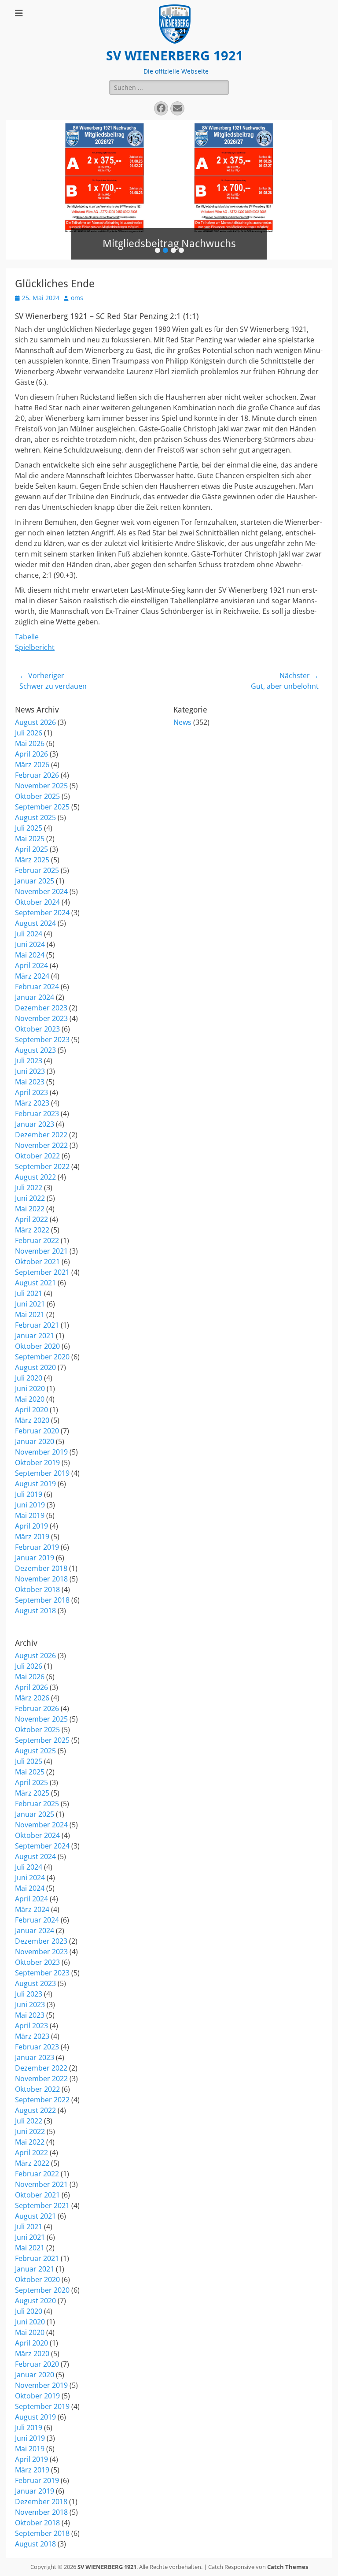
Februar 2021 (37, 1325)
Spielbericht (35, 647)
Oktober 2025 (37, 796)
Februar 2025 (37, 870)
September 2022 (42, 1166)
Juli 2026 (29, 733)
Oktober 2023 (37, 1029)
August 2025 (35, 817)
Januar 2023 (35, 1124)
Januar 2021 (35, 1336)
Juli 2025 (29, 828)
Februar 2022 (37, 1240)
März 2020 (32, 1420)
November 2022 (41, 1145)
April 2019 (31, 1526)
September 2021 (42, 1272)
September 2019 (42, 1473)
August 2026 (35, 722)
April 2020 (31, 1410)
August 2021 (35, 1283)
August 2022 (35, 1177)
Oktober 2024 (37, 902)
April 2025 (31, 849)
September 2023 (42, 1039)
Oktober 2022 (37, 1156)
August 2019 (35, 1484)
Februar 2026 (37, 775)
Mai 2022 (30, 1209)
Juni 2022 (30, 1198)
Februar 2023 (37, 1114)
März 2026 (32, 765)
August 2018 (35, 1611)
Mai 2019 (30, 1515)
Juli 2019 (29, 1494)
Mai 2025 (30, 839)
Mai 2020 (30, 1399)
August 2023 (35, 1050)
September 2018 (42, 1600)
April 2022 (31, 1219)
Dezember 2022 (41, 1135)
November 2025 (41, 786)
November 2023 (41, 1018)
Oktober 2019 (37, 1462)
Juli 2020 (29, 1378)
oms (77, 298)
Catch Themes (288, 2567)
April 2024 (31, 965)
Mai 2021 (30, 1314)
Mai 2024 (30, 955)
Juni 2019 (30, 1505)
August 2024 (35, 923)
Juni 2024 (30, 944)
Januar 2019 (35, 1558)
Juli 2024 (29, 934)
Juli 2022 (29, 1188)
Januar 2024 (35, 997)
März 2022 (32, 1230)
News (182, 722)
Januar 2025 (35, 881)
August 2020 (35, 1367)
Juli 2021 (29, 1293)
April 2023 (31, 1092)
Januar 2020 (35, 1441)
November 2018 (41, 1579)
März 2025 (32, 860)
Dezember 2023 (41, 1008)
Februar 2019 (37, 1547)
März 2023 (32, 1103)
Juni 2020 (30, 1388)
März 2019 (32, 1537)
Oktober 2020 (37, 1346)
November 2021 (41, 1251)
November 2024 (41, 891)
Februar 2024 (37, 987)
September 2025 (42, 807)
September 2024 (42, 913)
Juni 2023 (30, 1071)
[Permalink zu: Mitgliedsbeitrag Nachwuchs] (169, 190)
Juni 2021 (30, 1304)
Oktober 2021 (37, 1262)
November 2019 (41, 1452)
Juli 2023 (29, 1061)
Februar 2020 (37, 1431)
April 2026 (31, 754)
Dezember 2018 (41, 1568)
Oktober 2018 (37, 1589)
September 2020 (42, 1357)
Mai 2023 (30, 1082)
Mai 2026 (30, 743)
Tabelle (27, 637)
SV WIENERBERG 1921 (175, 56)
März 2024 (32, 976)
